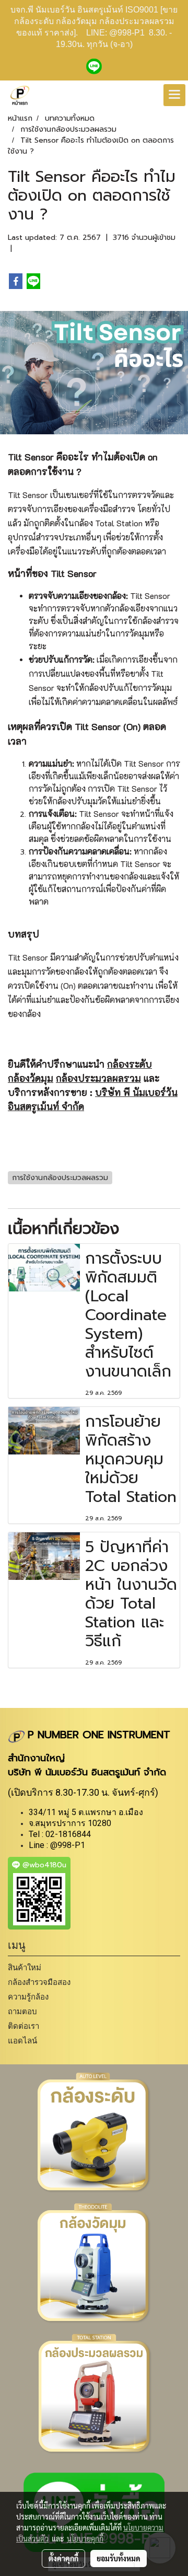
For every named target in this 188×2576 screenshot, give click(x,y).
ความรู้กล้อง (28, 1997)
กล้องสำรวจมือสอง (39, 1982)
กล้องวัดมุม (31, 1078)
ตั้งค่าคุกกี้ (63, 2558)
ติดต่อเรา (23, 2026)
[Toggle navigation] (174, 95)
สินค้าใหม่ (25, 1967)
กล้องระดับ (130, 1064)
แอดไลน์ (22, 2041)
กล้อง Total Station (108, 523)
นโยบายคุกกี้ (85, 2538)
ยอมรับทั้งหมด (119, 2558)
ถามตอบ (22, 2011)
